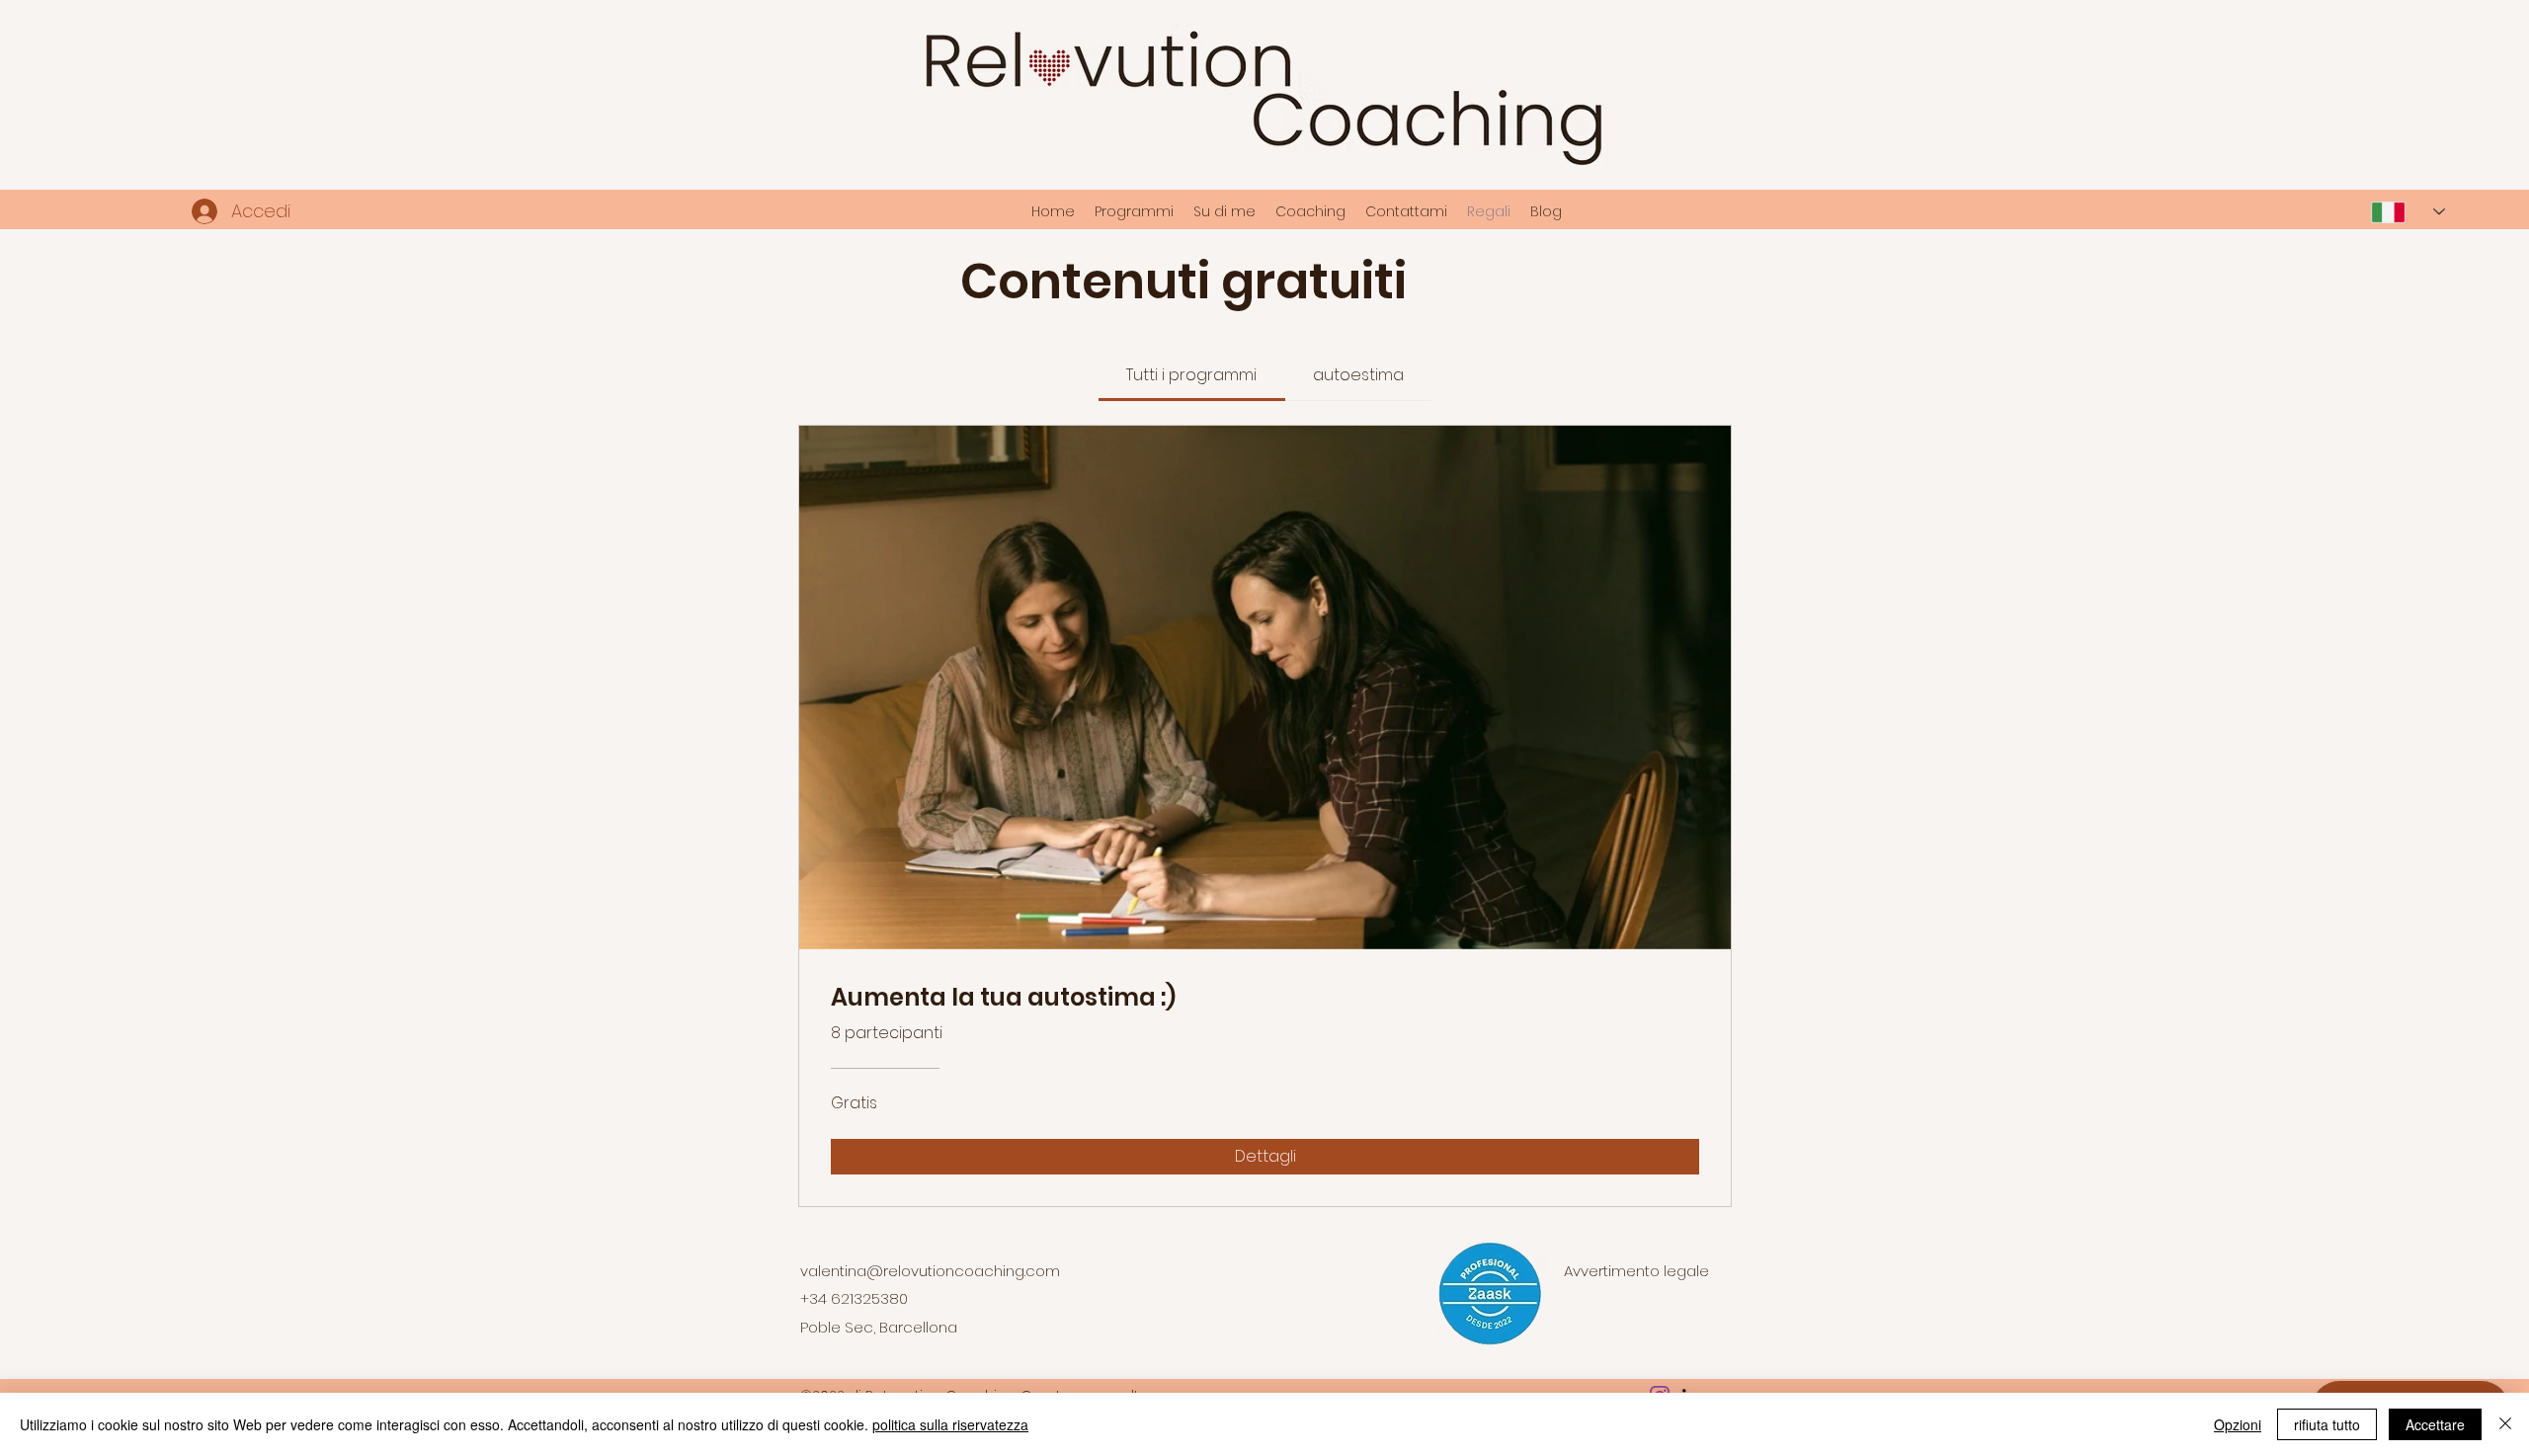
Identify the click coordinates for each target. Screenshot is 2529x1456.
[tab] (1192, 375)
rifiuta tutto (2327, 1424)
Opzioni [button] (2238, 1424)
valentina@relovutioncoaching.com (930, 1271)
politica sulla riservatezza (950, 1424)
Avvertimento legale (1636, 1271)
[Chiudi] (2505, 1424)
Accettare (2435, 1424)
